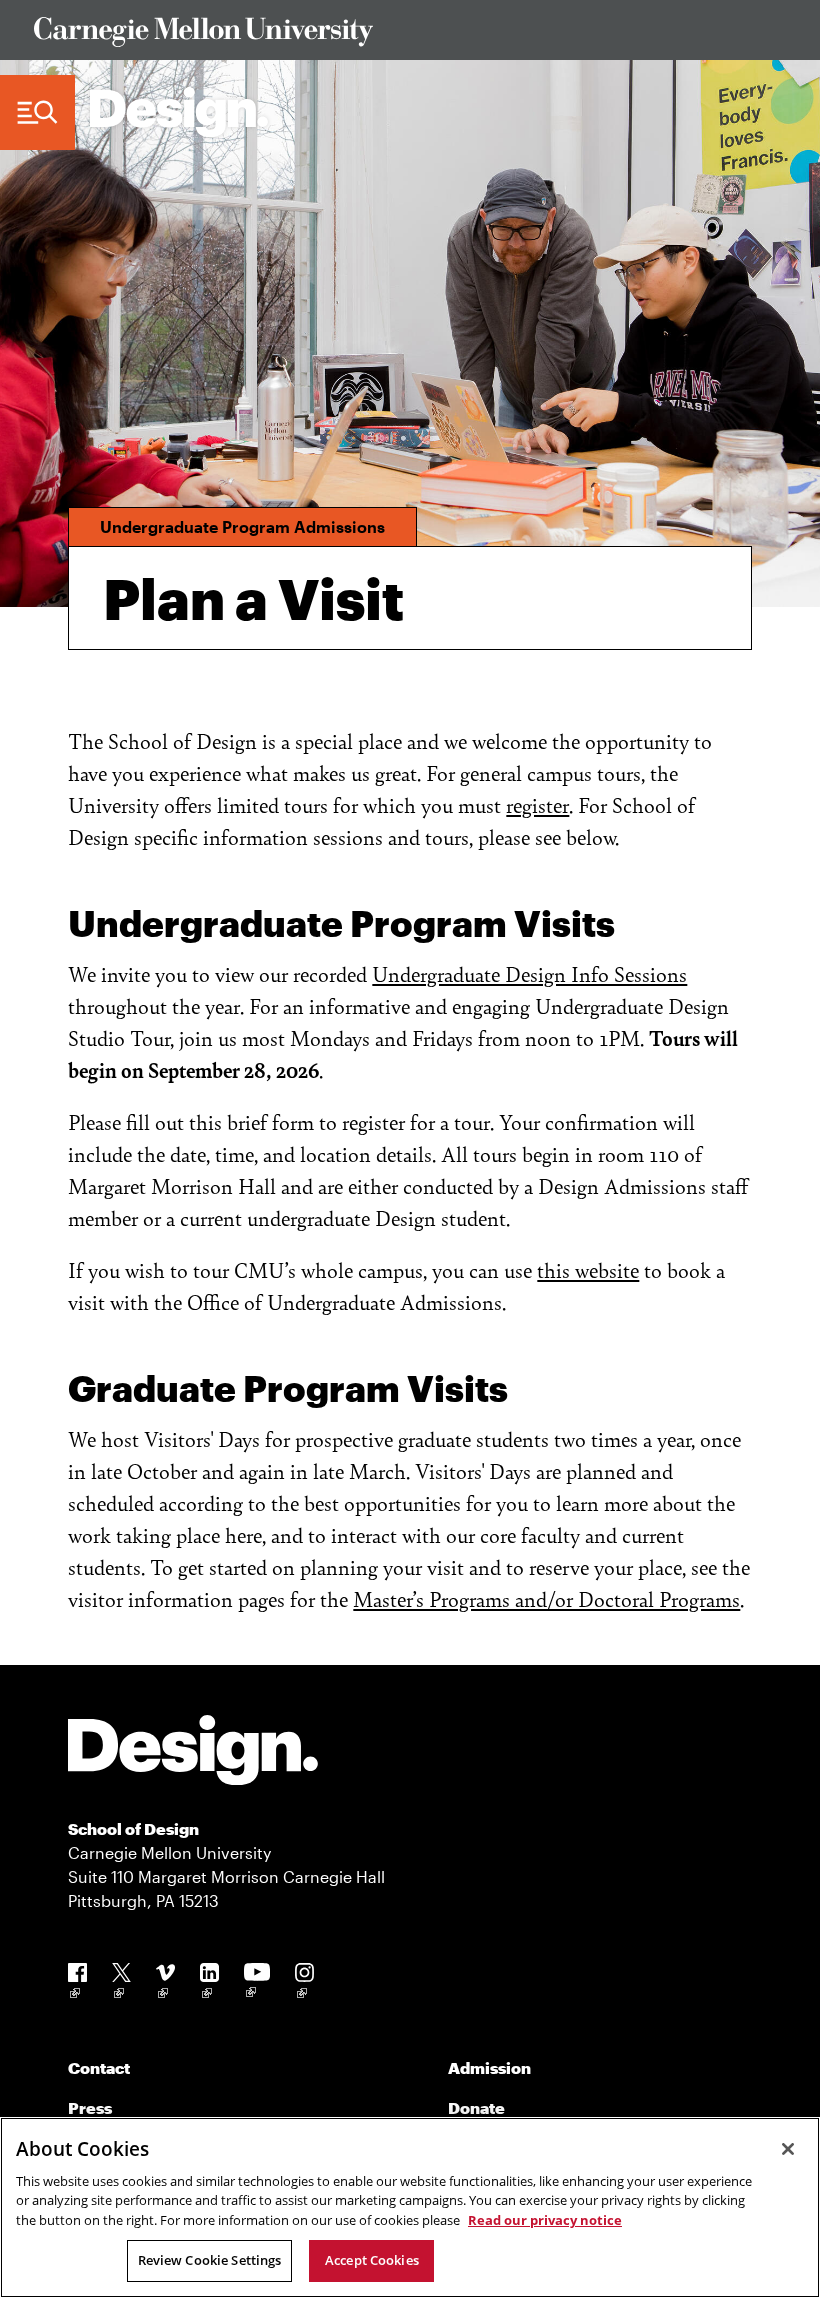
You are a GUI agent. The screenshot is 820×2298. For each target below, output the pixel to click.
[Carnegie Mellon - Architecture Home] (179, 112)
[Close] (788, 2149)
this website (588, 1269)
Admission (489, 2067)
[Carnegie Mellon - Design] (193, 1753)
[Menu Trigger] (37, 113)
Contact (99, 2067)
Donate (476, 2107)
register (537, 804)
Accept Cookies (372, 2260)
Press (90, 2107)
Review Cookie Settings (210, 2260)
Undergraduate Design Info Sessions (529, 973)
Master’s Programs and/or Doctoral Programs (546, 1598)
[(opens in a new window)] (77, 1984)
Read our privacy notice (545, 2220)
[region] (410, 2207)
